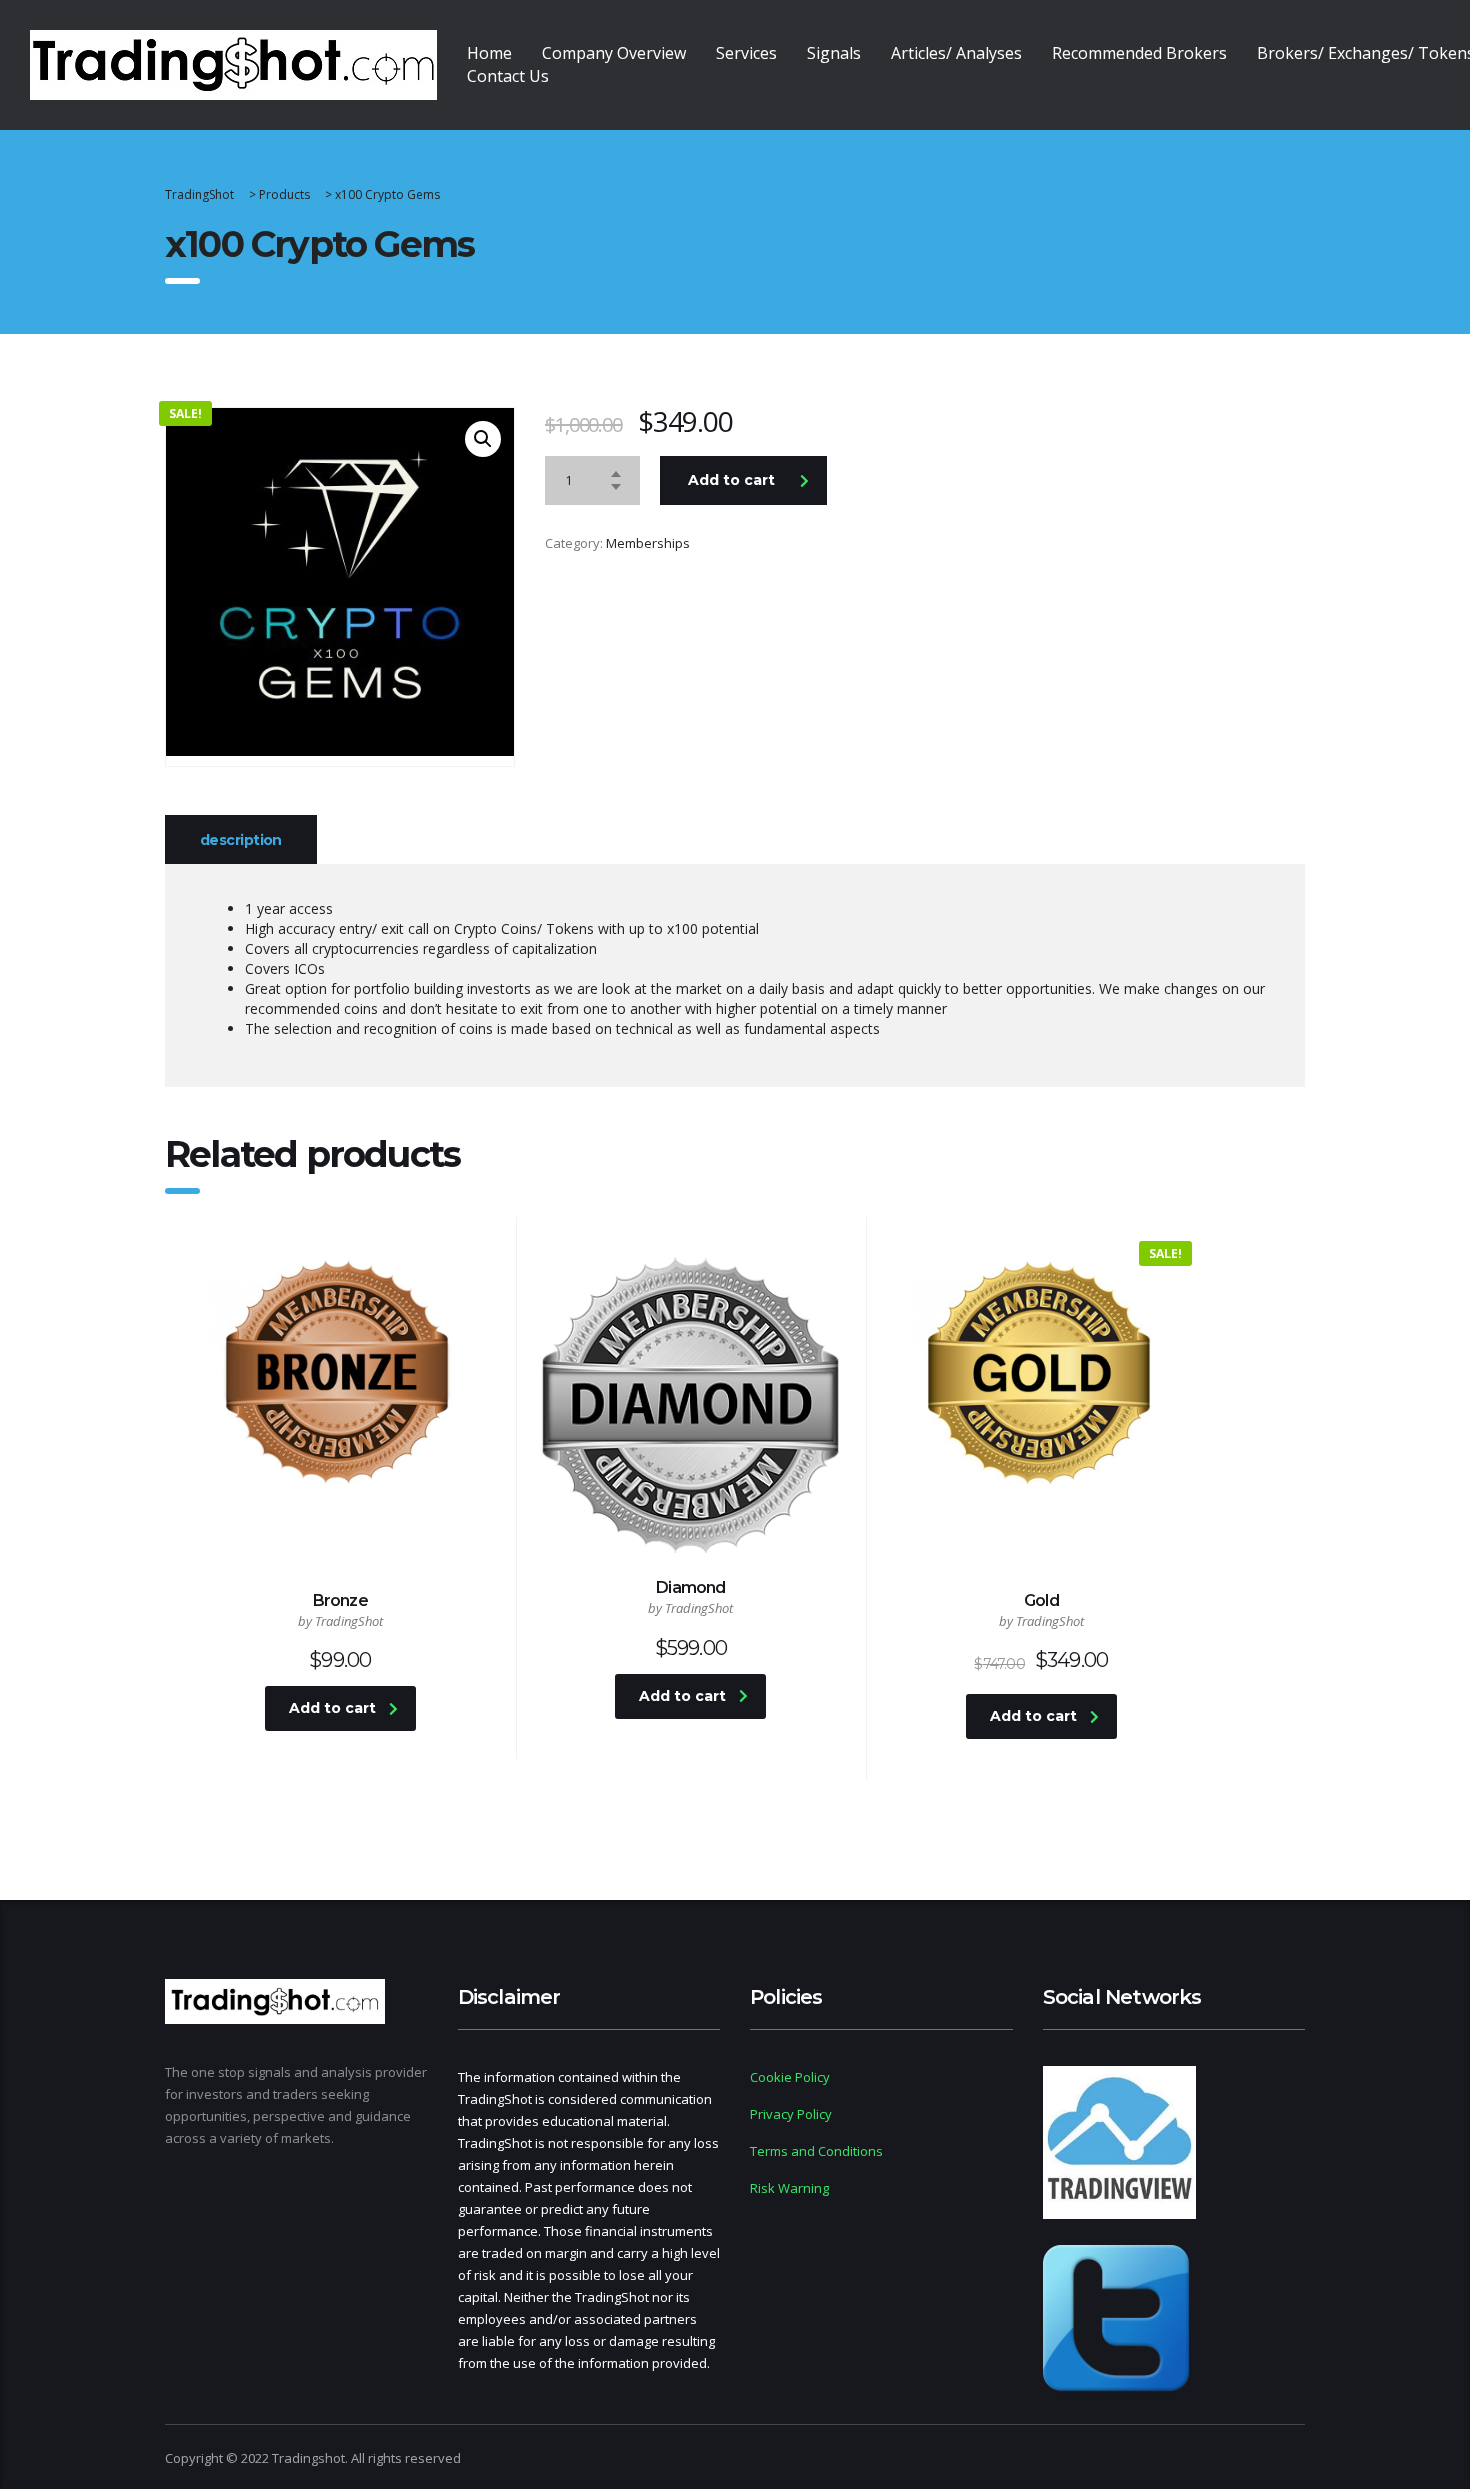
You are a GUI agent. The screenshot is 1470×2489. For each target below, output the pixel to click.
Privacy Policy (791, 2114)
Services (746, 53)
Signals (834, 53)
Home (489, 53)
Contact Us (508, 76)
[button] (483, 439)
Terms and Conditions (816, 2151)
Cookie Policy (790, 2077)
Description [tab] (241, 840)
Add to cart (731, 480)
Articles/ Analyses (956, 53)
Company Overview (614, 53)
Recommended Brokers (1139, 53)
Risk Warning (789, 2188)
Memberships (648, 543)
